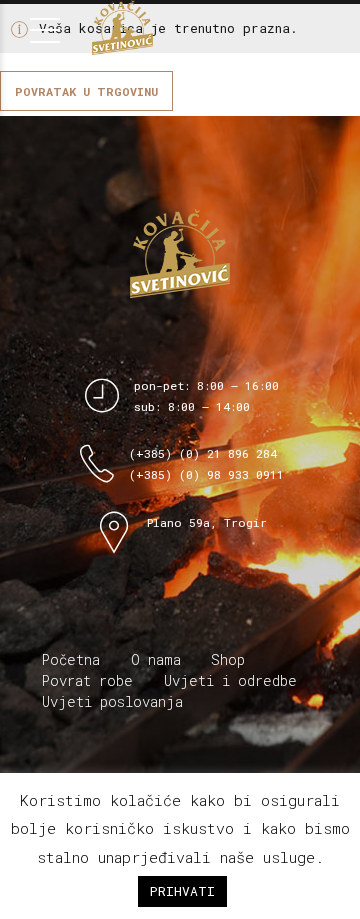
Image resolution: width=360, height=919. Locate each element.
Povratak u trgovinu (86, 90)
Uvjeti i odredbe (230, 680)
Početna (71, 659)
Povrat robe (87, 680)
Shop (228, 659)
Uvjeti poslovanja (112, 701)
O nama (156, 659)
